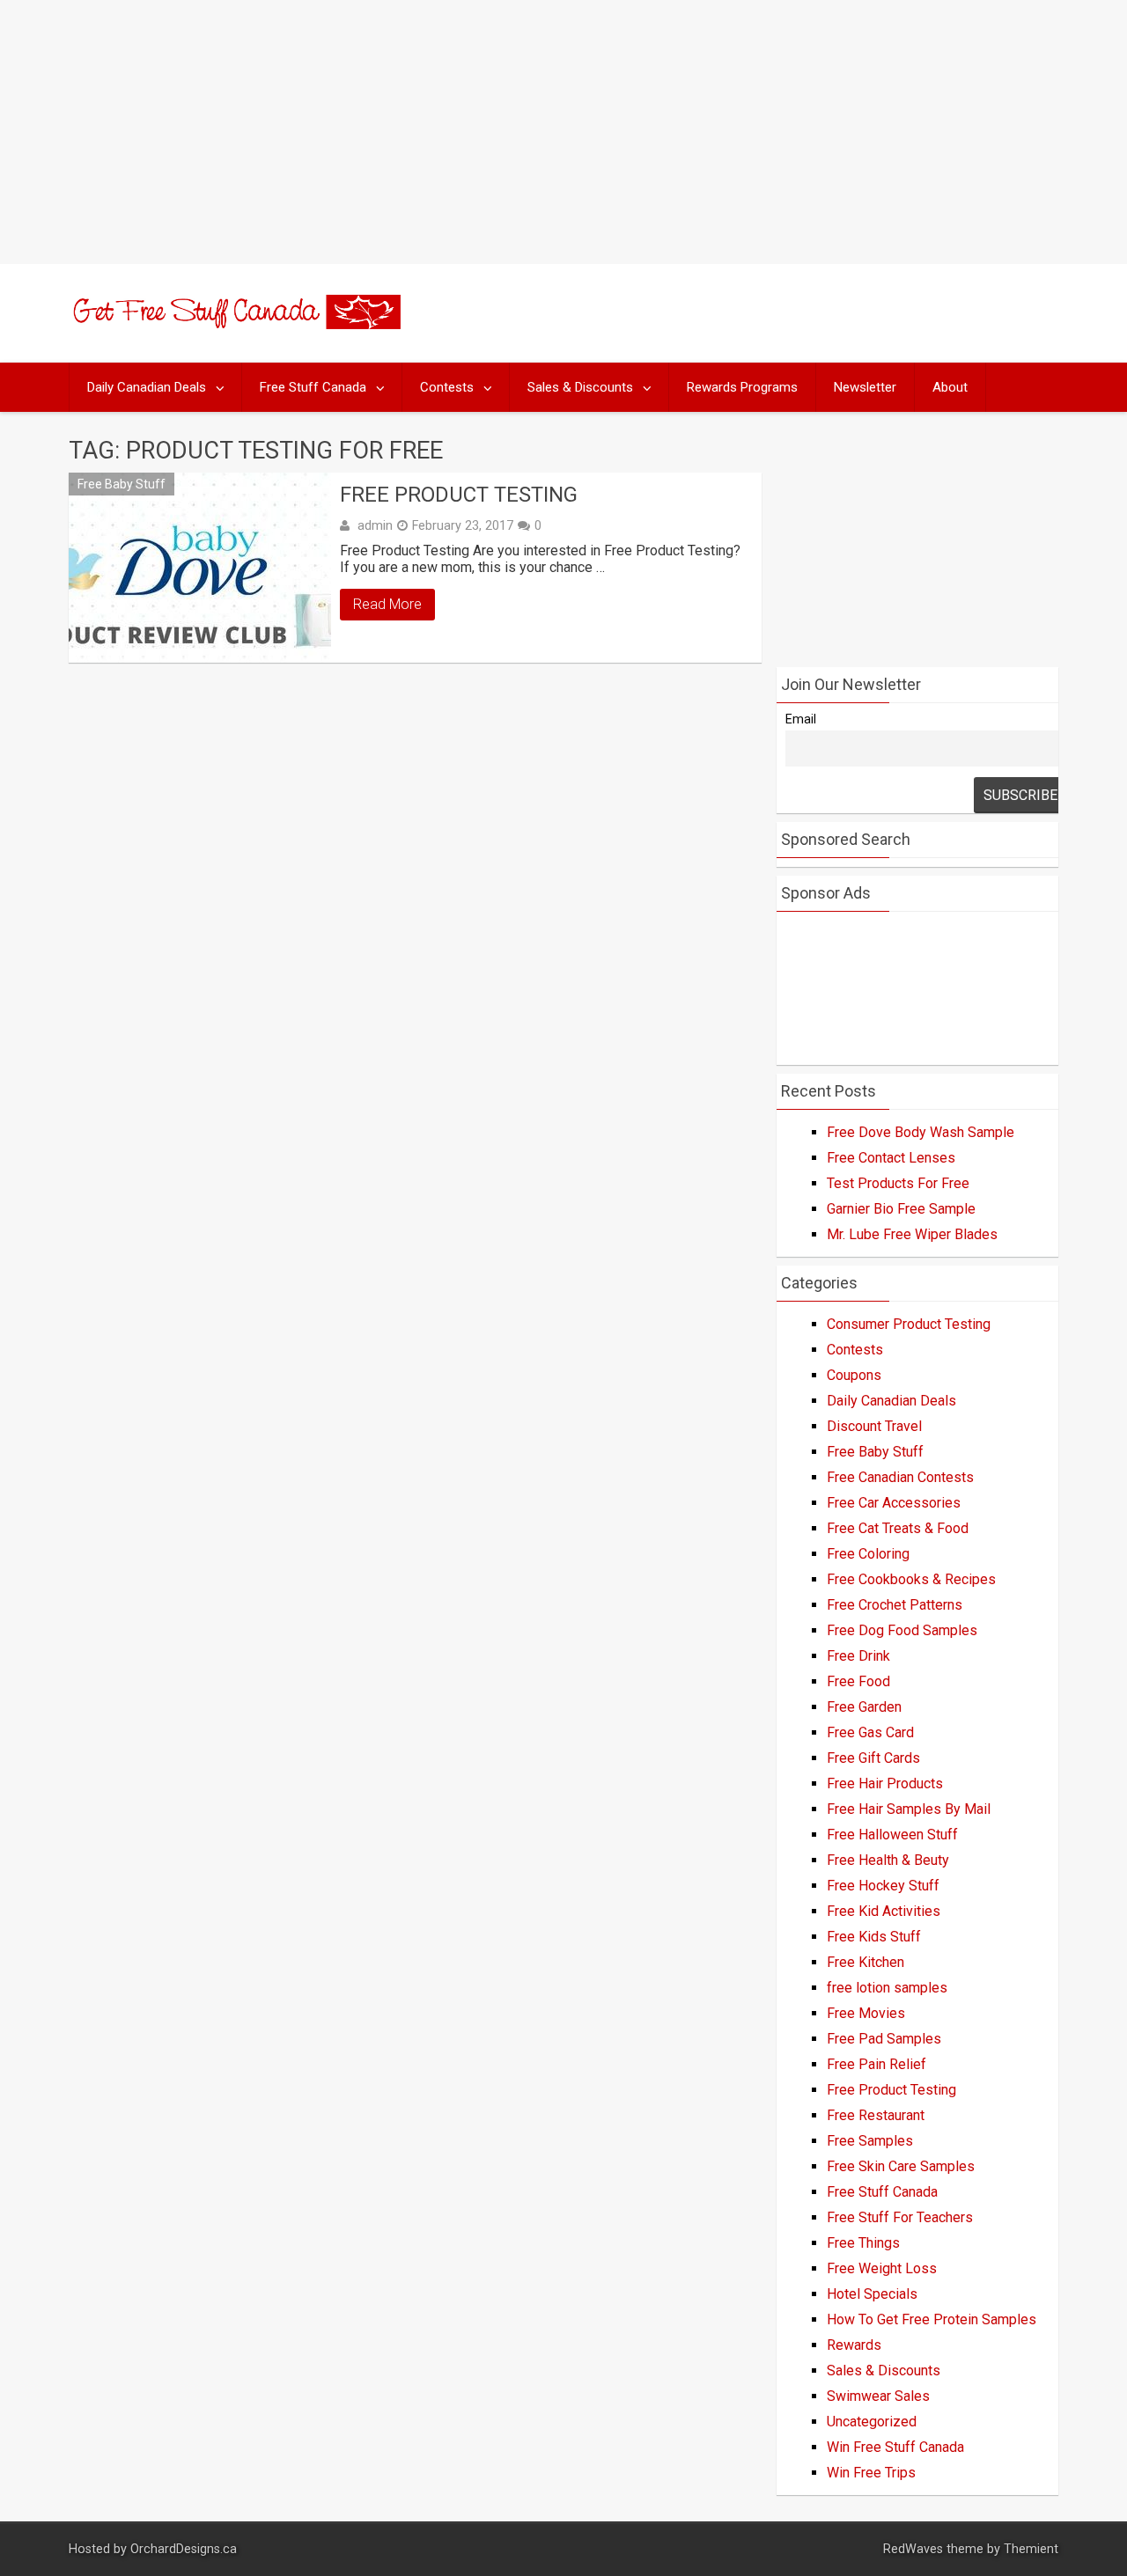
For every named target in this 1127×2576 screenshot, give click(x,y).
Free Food (858, 1681)
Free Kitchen (866, 1962)
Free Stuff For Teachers (900, 2217)
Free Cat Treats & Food (898, 1528)
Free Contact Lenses (891, 1158)
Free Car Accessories (894, 1503)
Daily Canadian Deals (147, 387)
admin (375, 525)
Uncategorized (872, 2422)
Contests (447, 387)
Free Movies (866, 2013)
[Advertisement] (563, 132)
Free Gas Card (870, 1732)
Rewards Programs (742, 387)
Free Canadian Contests (900, 1477)
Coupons (854, 1375)
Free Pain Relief (877, 2064)
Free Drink (858, 1656)
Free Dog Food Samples (902, 1630)
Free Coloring (868, 1554)
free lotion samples (887, 1988)
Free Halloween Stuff (892, 1835)
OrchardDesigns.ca (184, 2549)
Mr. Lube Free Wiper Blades (912, 1234)
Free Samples (870, 2141)
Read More (387, 604)
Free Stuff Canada (313, 387)
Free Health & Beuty (888, 1860)
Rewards (854, 2345)
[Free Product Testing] (200, 568)
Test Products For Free (898, 1183)
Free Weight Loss (882, 2268)
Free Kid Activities (884, 1911)
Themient (1031, 2549)
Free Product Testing (459, 495)
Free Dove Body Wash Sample (921, 1132)
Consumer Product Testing (909, 1324)
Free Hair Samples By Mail (909, 1809)
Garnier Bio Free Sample (901, 1209)
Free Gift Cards (873, 1758)
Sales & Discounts (580, 387)
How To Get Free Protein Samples (932, 2319)
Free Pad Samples (884, 2039)
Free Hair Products (885, 1783)
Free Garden (864, 1707)
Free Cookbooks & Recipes (911, 1579)
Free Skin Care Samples (901, 2166)
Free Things (863, 2243)
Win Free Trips (871, 2473)
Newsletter (865, 387)
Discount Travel (874, 1426)
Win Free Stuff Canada (895, 2447)
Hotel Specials (872, 2294)
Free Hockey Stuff (883, 1886)
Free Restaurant (876, 2115)
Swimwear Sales (878, 2396)
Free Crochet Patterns (895, 1605)
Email (801, 719)
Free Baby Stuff (122, 484)
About (950, 387)
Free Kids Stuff (874, 1937)
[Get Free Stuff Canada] (235, 324)
